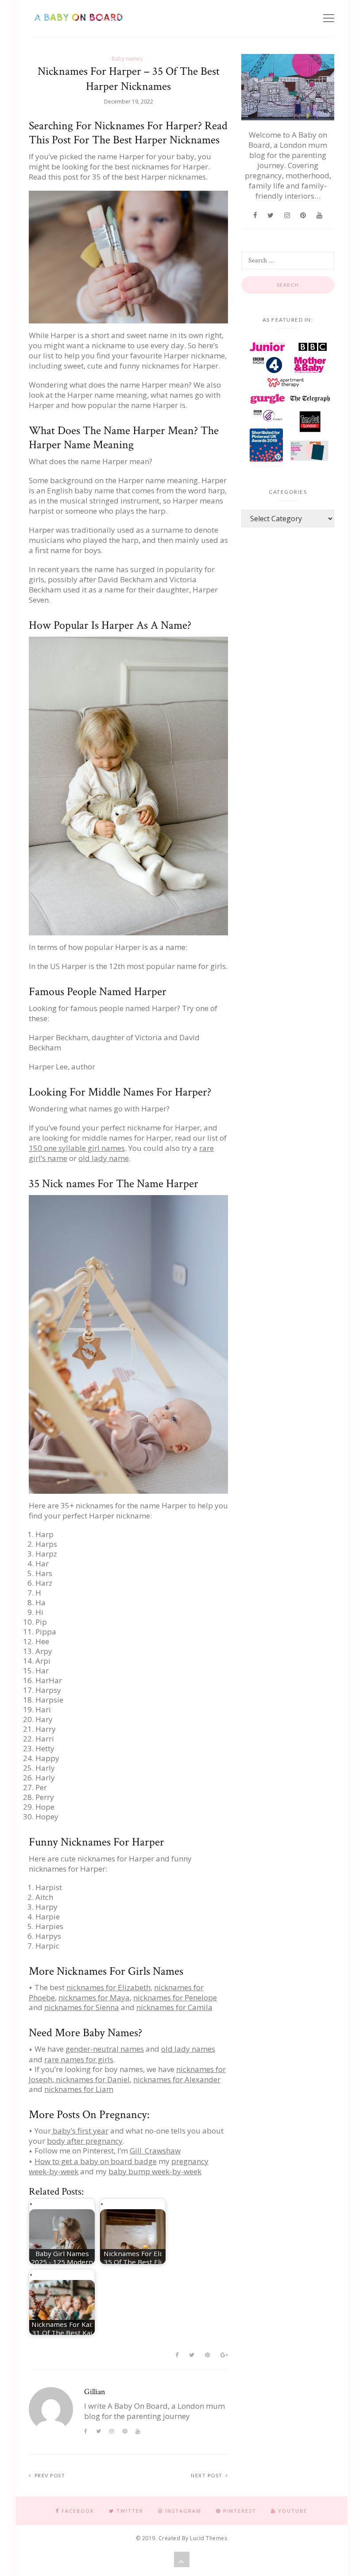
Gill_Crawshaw (155, 2151)
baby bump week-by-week (155, 2171)
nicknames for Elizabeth (108, 1987)
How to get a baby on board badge (96, 2161)
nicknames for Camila (174, 2007)
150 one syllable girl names (77, 1148)
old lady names (188, 2049)
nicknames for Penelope (175, 1997)
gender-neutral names (105, 2049)
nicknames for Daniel (92, 2079)
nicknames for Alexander (177, 2079)
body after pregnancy (85, 2141)
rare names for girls (79, 2059)
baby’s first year (80, 2131)
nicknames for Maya (94, 1997)
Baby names (127, 59)
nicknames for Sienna (82, 2007)
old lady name (104, 1158)
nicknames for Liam (79, 2089)
